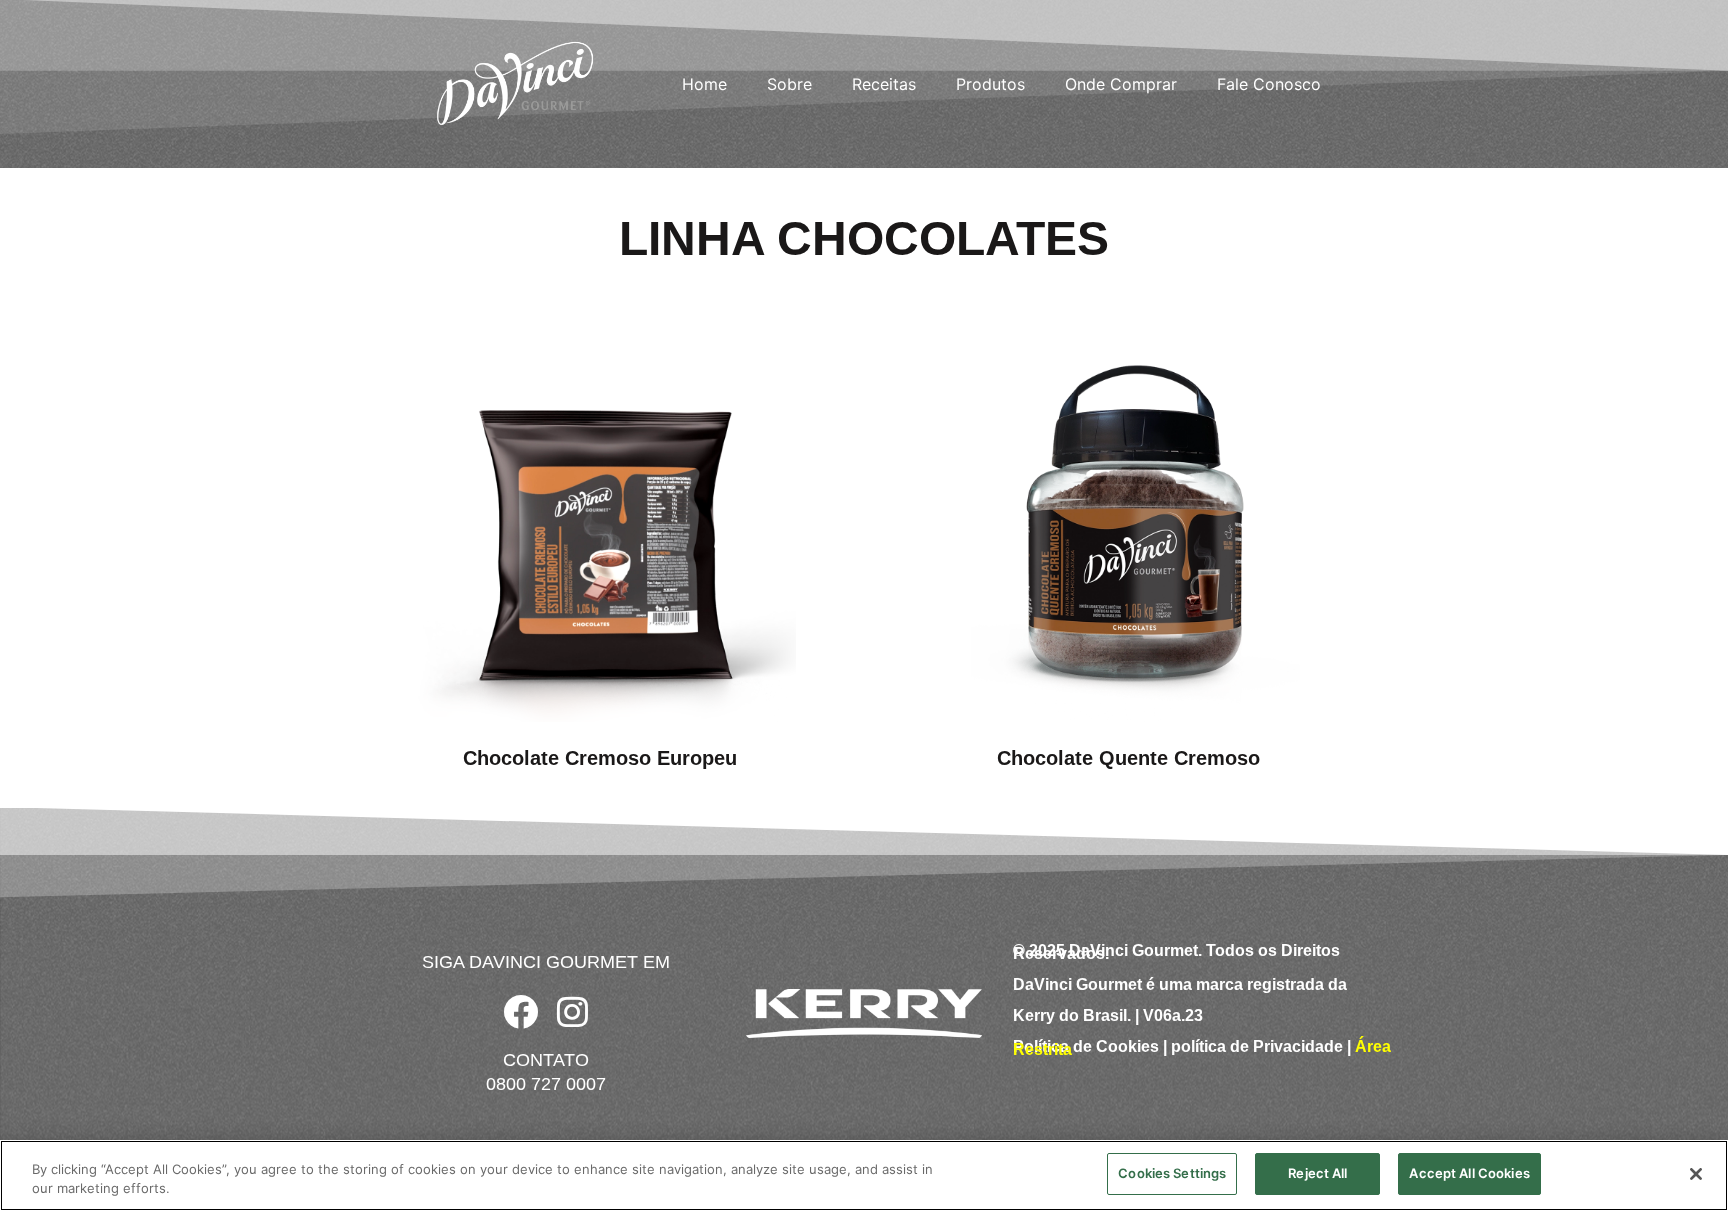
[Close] (1696, 1174)
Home (704, 84)
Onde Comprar (1121, 84)
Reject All (1317, 1173)
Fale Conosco (1269, 84)
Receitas (884, 84)
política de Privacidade (1257, 1046)
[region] (864, 1175)
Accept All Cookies (1469, 1173)
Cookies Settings (1172, 1173)
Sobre (789, 84)
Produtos (990, 84)
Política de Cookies (1086, 1046)
